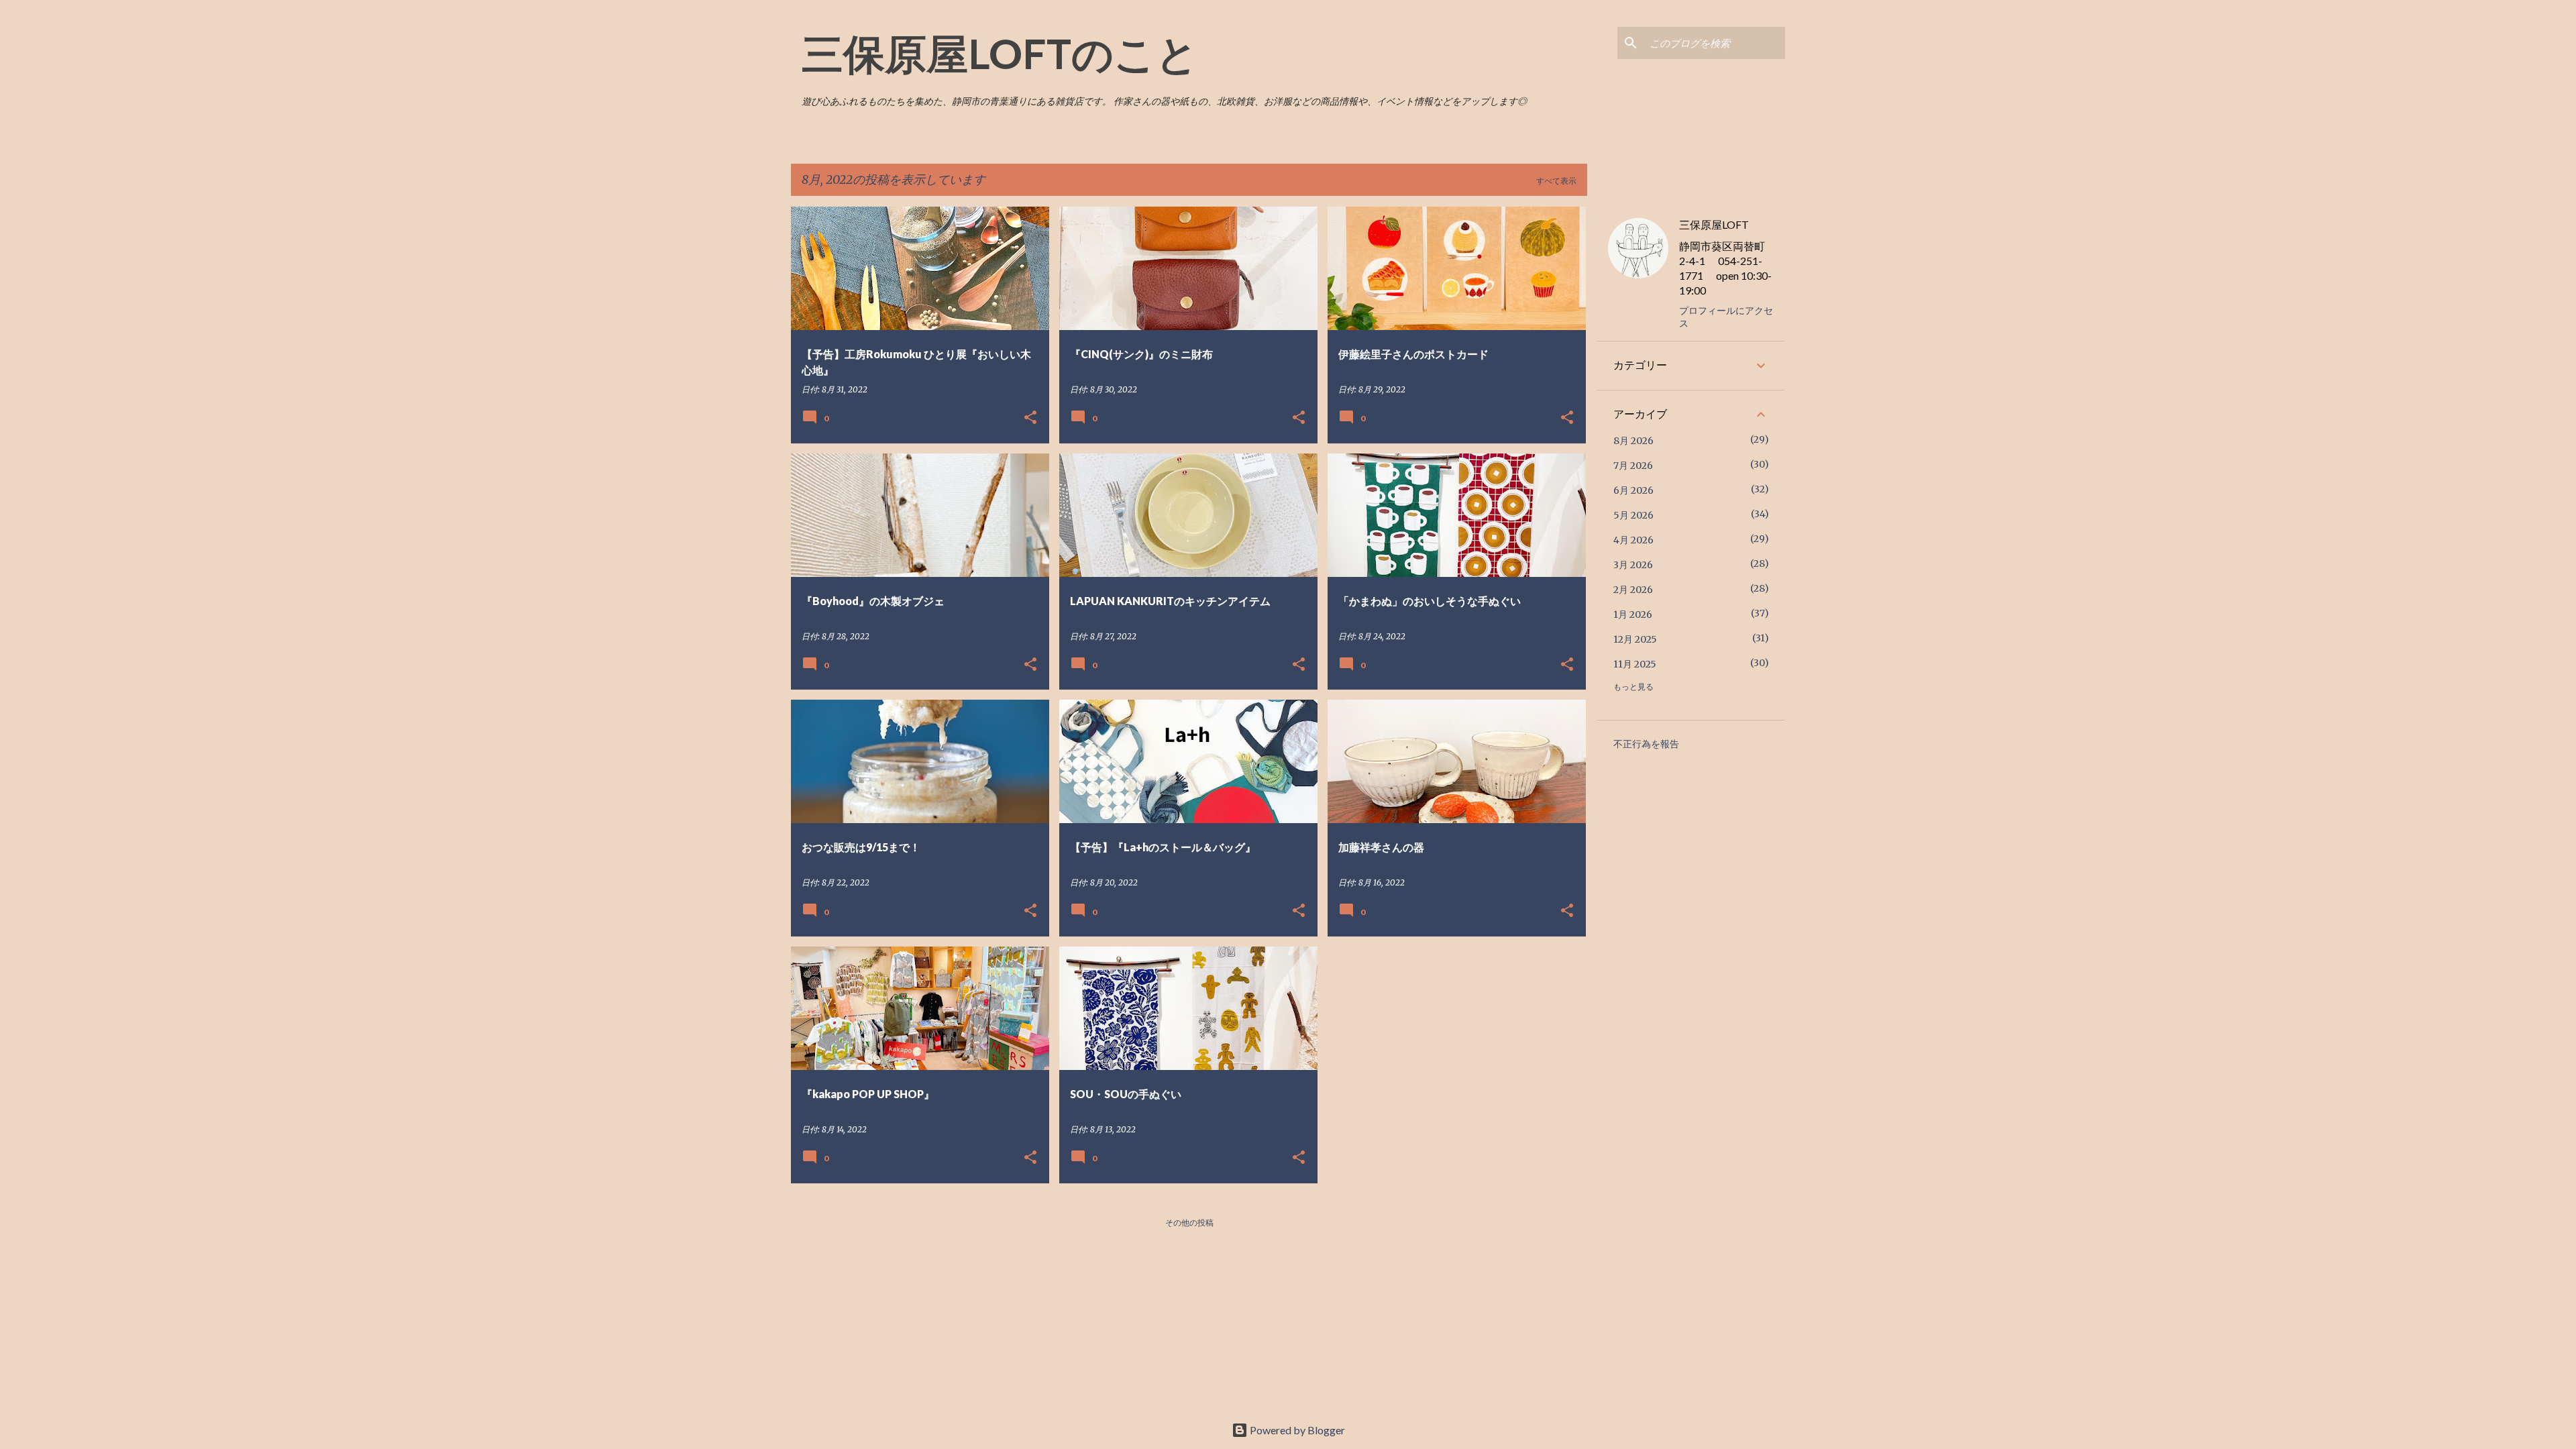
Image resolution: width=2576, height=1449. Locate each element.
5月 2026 (1633, 515)
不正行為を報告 (1646, 744)
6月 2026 (1633, 490)
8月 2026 (1633, 441)
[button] (1030, 418)
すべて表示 (1556, 181)
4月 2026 (1633, 540)
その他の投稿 (1189, 1223)
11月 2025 (1635, 664)
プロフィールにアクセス (1726, 317)
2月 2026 (1633, 590)
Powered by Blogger (1296, 1430)
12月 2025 (1635, 639)
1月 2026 (1633, 614)
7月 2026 (1633, 466)
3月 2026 (1633, 565)
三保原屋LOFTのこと (1000, 53)
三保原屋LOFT (1714, 224)
